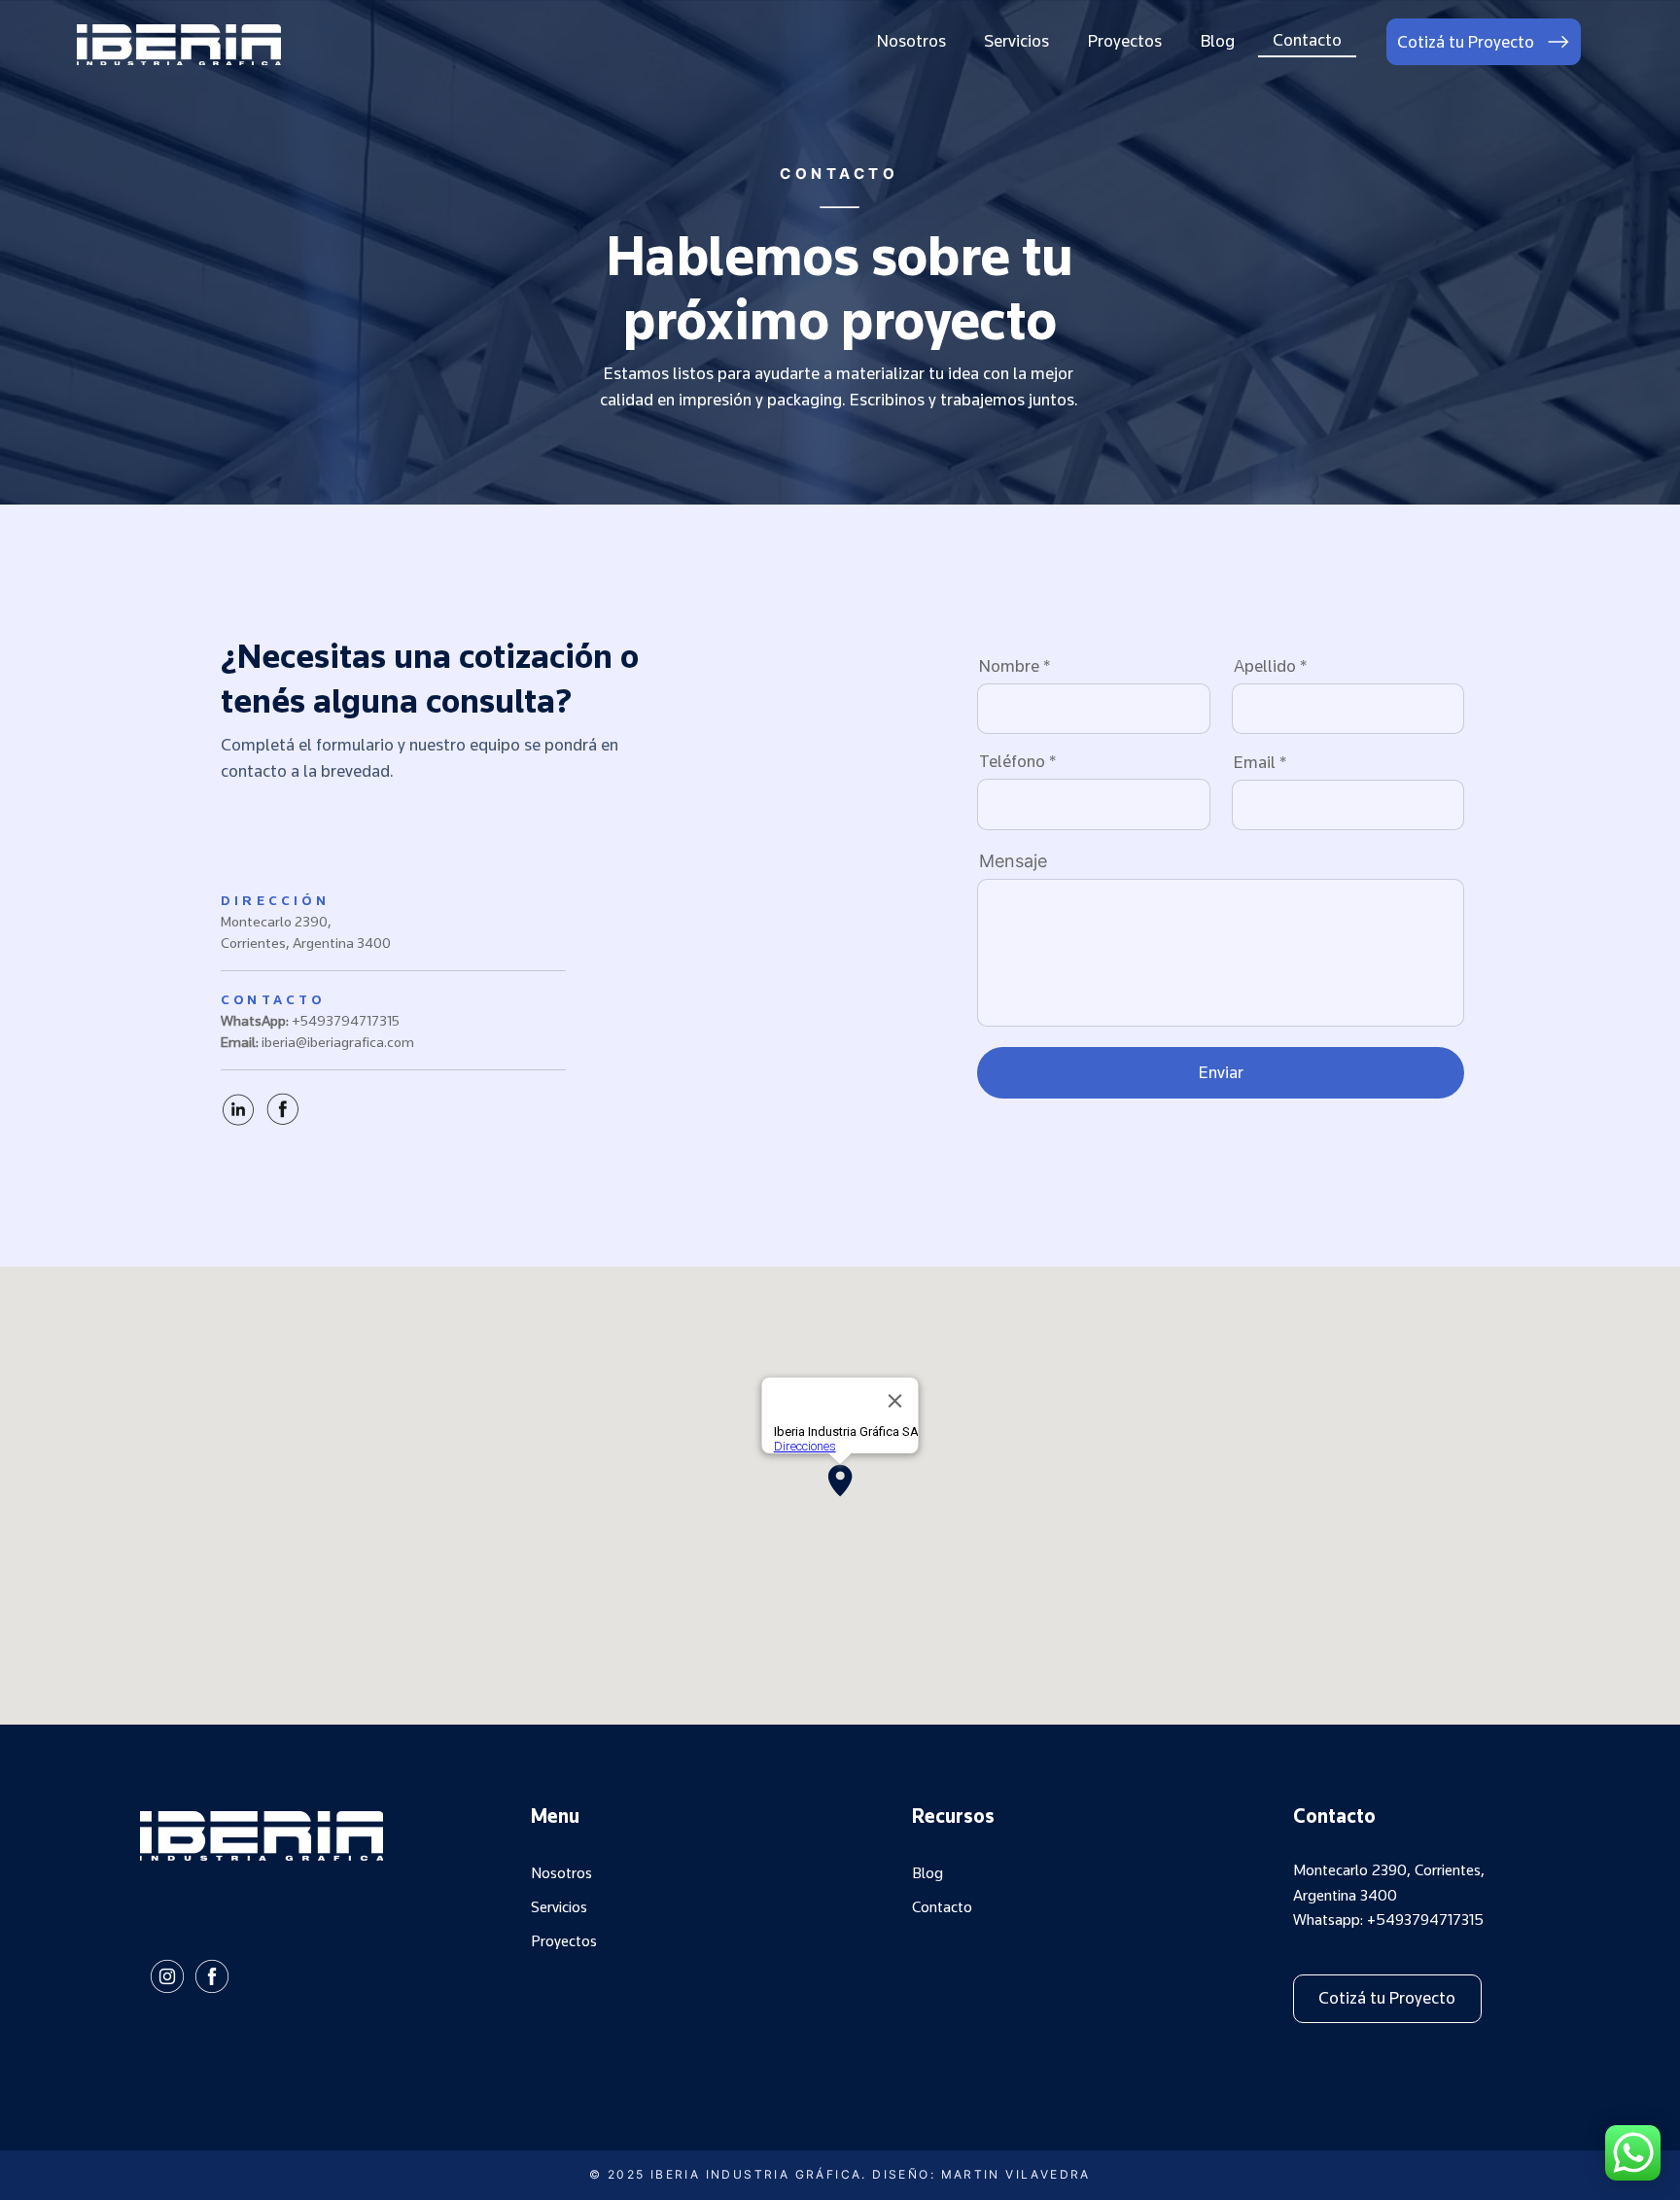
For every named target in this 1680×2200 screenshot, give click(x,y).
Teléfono (1012, 761)
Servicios (559, 1907)
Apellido (1265, 666)
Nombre (1009, 666)
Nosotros (561, 1873)
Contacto (942, 1907)
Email (1255, 762)
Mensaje (1013, 861)
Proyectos (564, 1941)
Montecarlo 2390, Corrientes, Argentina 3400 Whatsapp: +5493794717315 (1389, 1895)
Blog (927, 1873)
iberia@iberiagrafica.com (338, 1042)
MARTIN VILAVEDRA (1016, 2174)
